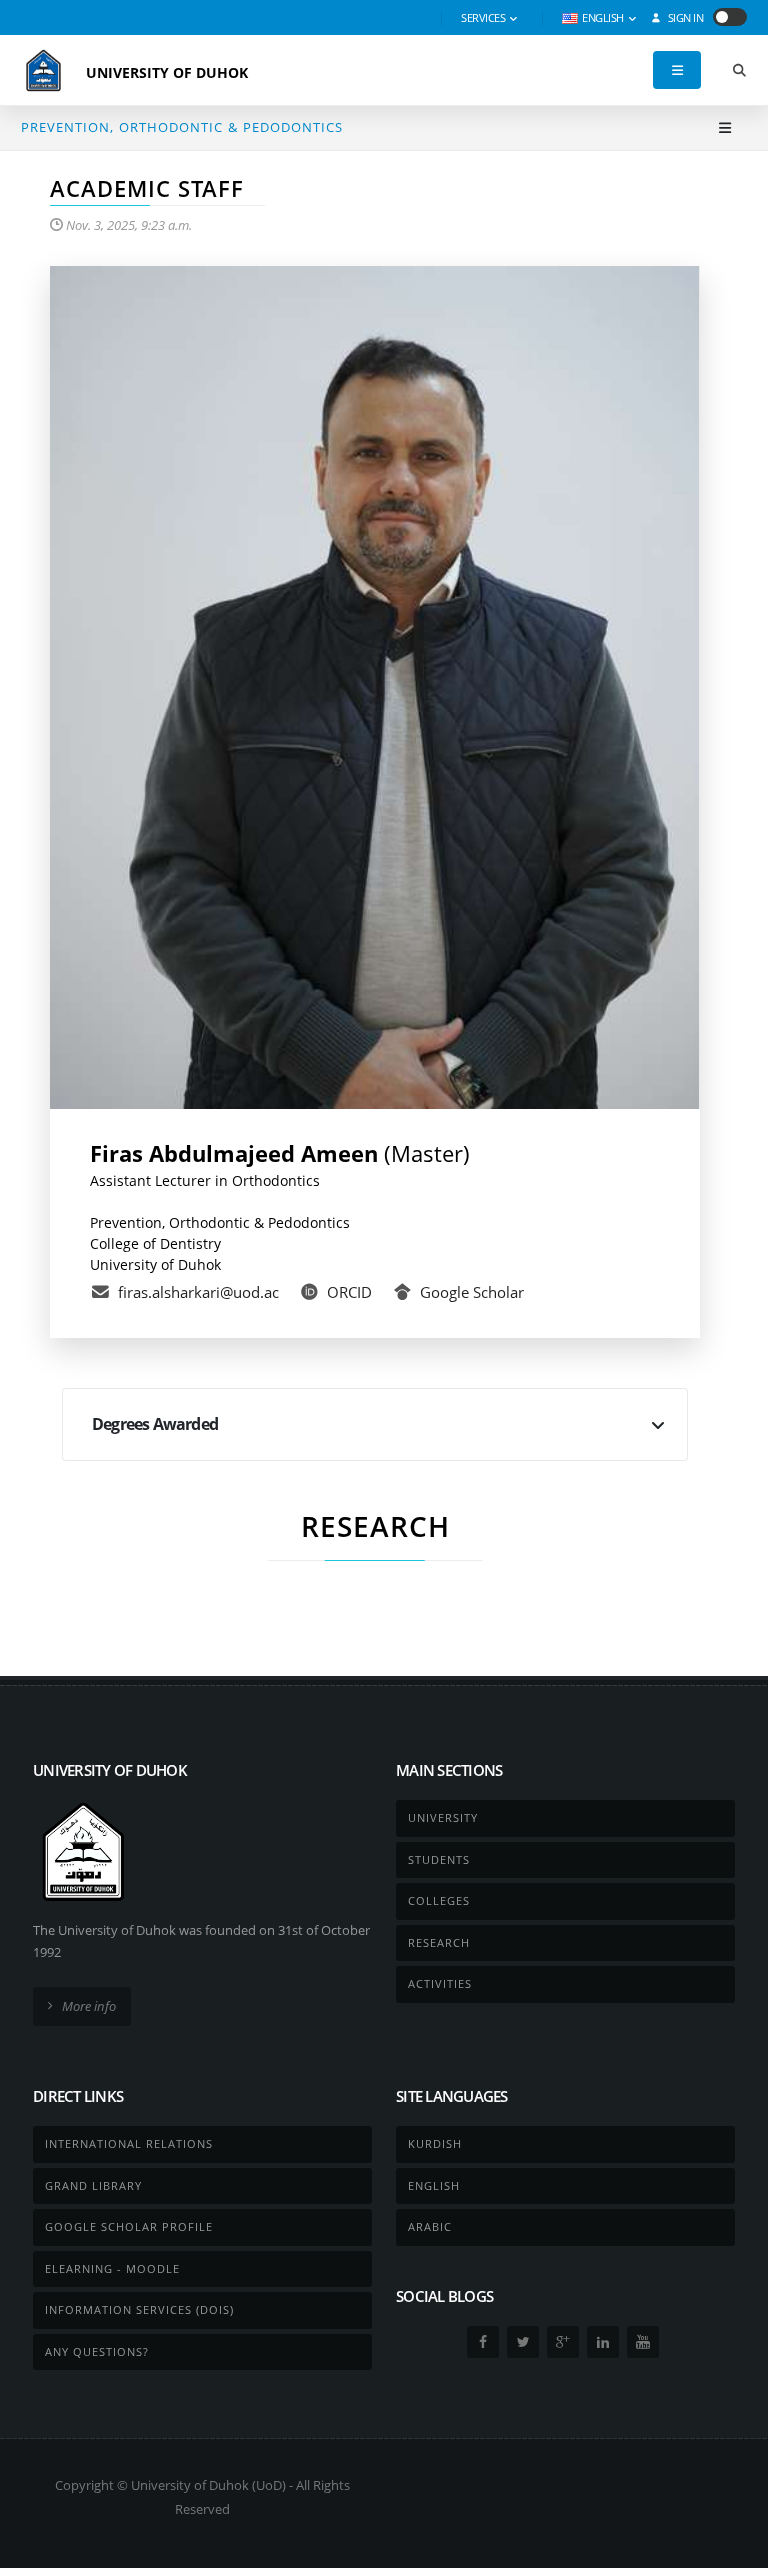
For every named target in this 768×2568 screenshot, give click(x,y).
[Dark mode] (730, 17)
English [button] (603, 17)
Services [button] (484, 17)
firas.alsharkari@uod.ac (198, 1292)
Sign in (684, 17)
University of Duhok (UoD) (208, 2485)
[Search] (739, 70)
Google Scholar (472, 1292)
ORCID (349, 1292)
